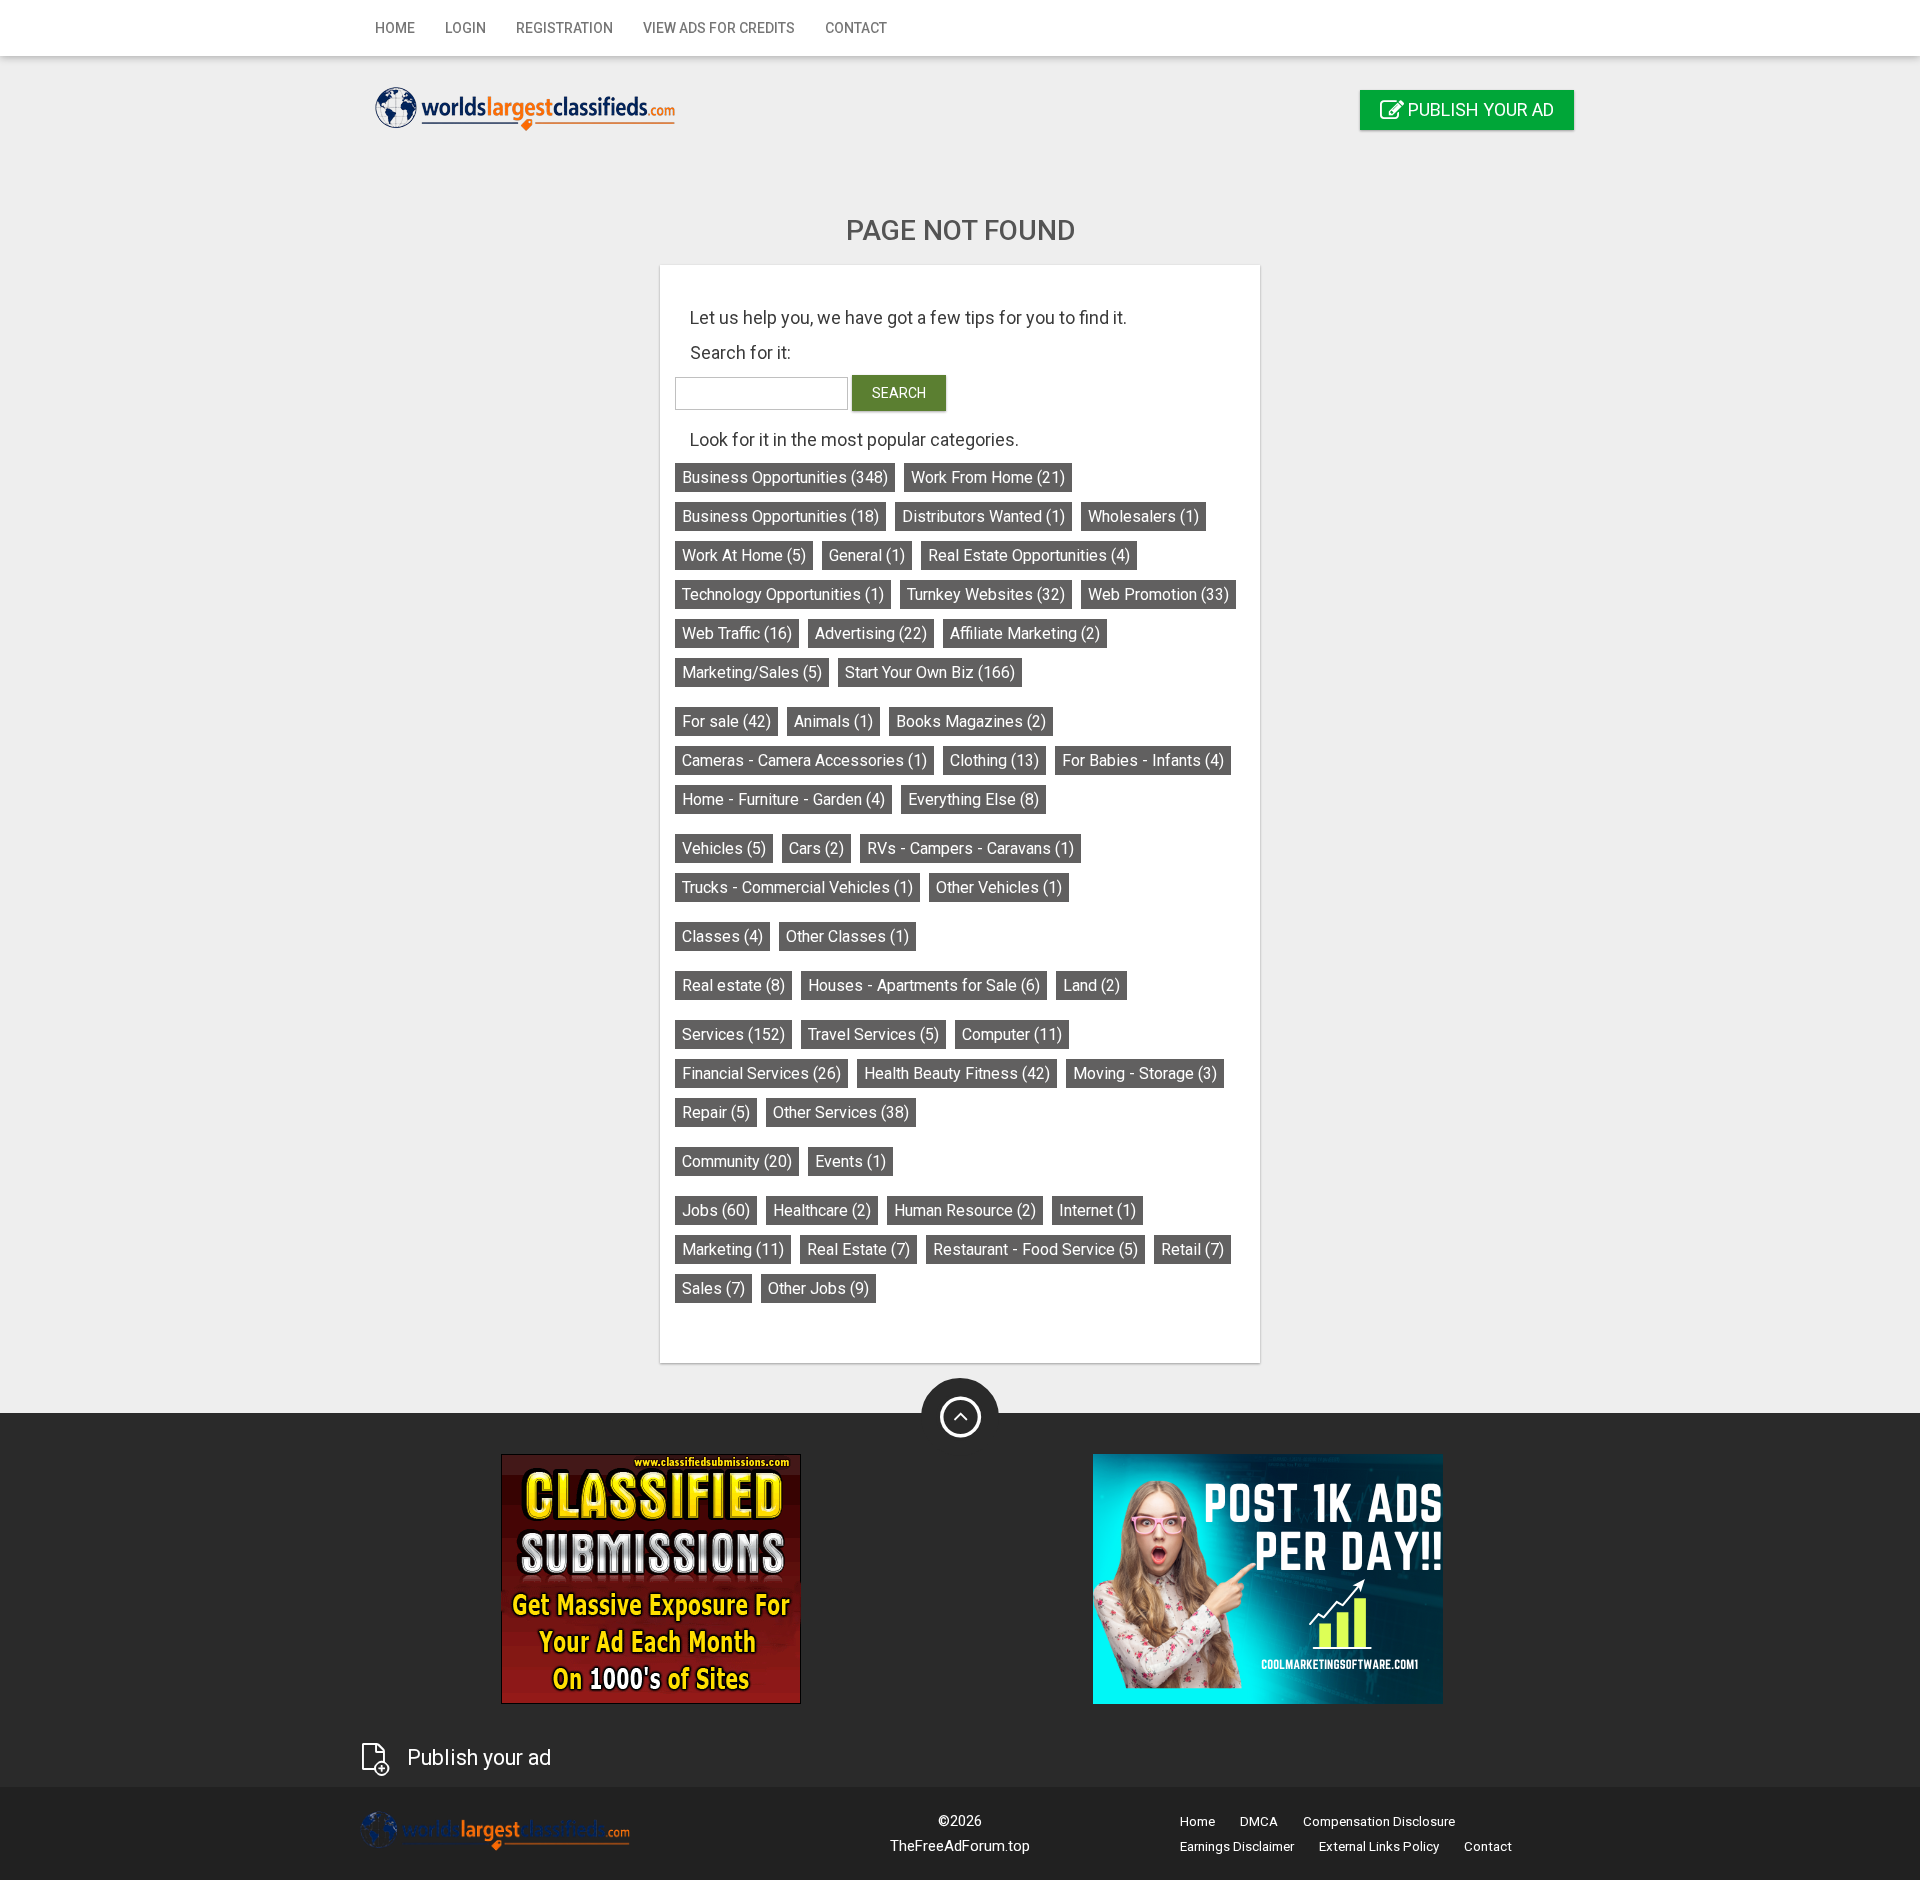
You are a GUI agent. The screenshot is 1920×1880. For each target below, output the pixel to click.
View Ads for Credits (719, 28)
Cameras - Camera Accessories (804, 760)
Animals (833, 721)
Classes (722, 936)
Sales (713, 1288)
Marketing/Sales (752, 672)
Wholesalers (1143, 516)
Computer (1012, 1034)
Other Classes (847, 936)
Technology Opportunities (783, 594)
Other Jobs (818, 1288)
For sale (726, 721)
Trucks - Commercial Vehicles (797, 887)
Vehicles (724, 848)
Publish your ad (1479, 109)
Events (850, 1161)
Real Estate (858, 1249)
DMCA (1259, 1821)
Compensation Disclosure (1379, 1821)
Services (733, 1034)
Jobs (716, 1210)
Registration (564, 28)
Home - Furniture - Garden (783, 799)
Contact (856, 28)
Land (1091, 985)
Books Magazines (971, 721)
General (867, 555)
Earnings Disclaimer (1237, 1846)
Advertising (871, 633)
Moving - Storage (1145, 1073)
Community (737, 1161)
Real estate (733, 985)
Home (395, 28)
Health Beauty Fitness (957, 1073)
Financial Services (761, 1073)
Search (899, 393)
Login (465, 28)
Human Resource (965, 1210)
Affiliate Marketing (1025, 633)
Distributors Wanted (983, 516)
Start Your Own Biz (930, 672)
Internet (1097, 1210)
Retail (1192, 1249)
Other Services (841, 1112)
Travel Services (873, 1034)
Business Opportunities (785, 477)
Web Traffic (737, 633)
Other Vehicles (999, 887)
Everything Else (973, 799)
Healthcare (822, 1210)
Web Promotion (1158, 594)
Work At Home (744, 555)
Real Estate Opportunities (1029, 555)
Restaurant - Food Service (1035, 1249)
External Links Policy (1379, 1846)
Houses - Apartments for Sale (924, 985)
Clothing (994, 760)
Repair (716, 1112)
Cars (816, 848)
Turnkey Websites (986, 594)
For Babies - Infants (1143, 760)
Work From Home (988, 477)
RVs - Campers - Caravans (970, 848)
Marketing (733, 1249)
